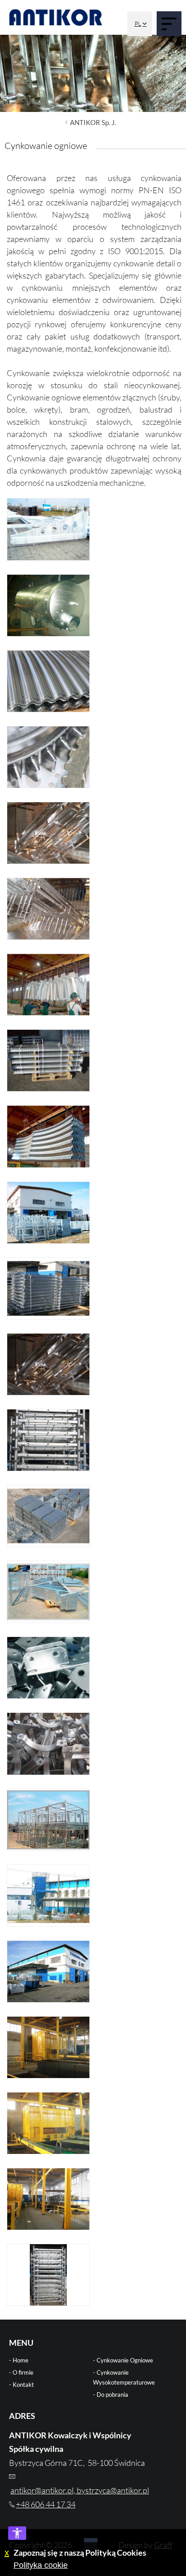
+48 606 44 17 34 (46, 2504)
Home (21, 2360)
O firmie (23, 2372)
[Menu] (169, 24)
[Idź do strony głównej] (56, 17)
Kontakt (23, 2385)
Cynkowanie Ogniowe (125, 2360)
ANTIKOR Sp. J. (93, 122)
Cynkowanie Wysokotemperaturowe (124, 2377)
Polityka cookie (41, 2565)
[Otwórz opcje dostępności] (17, 2533)
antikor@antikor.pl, (44, 2490)
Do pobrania (112, 2395)
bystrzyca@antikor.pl (113, 2490)
